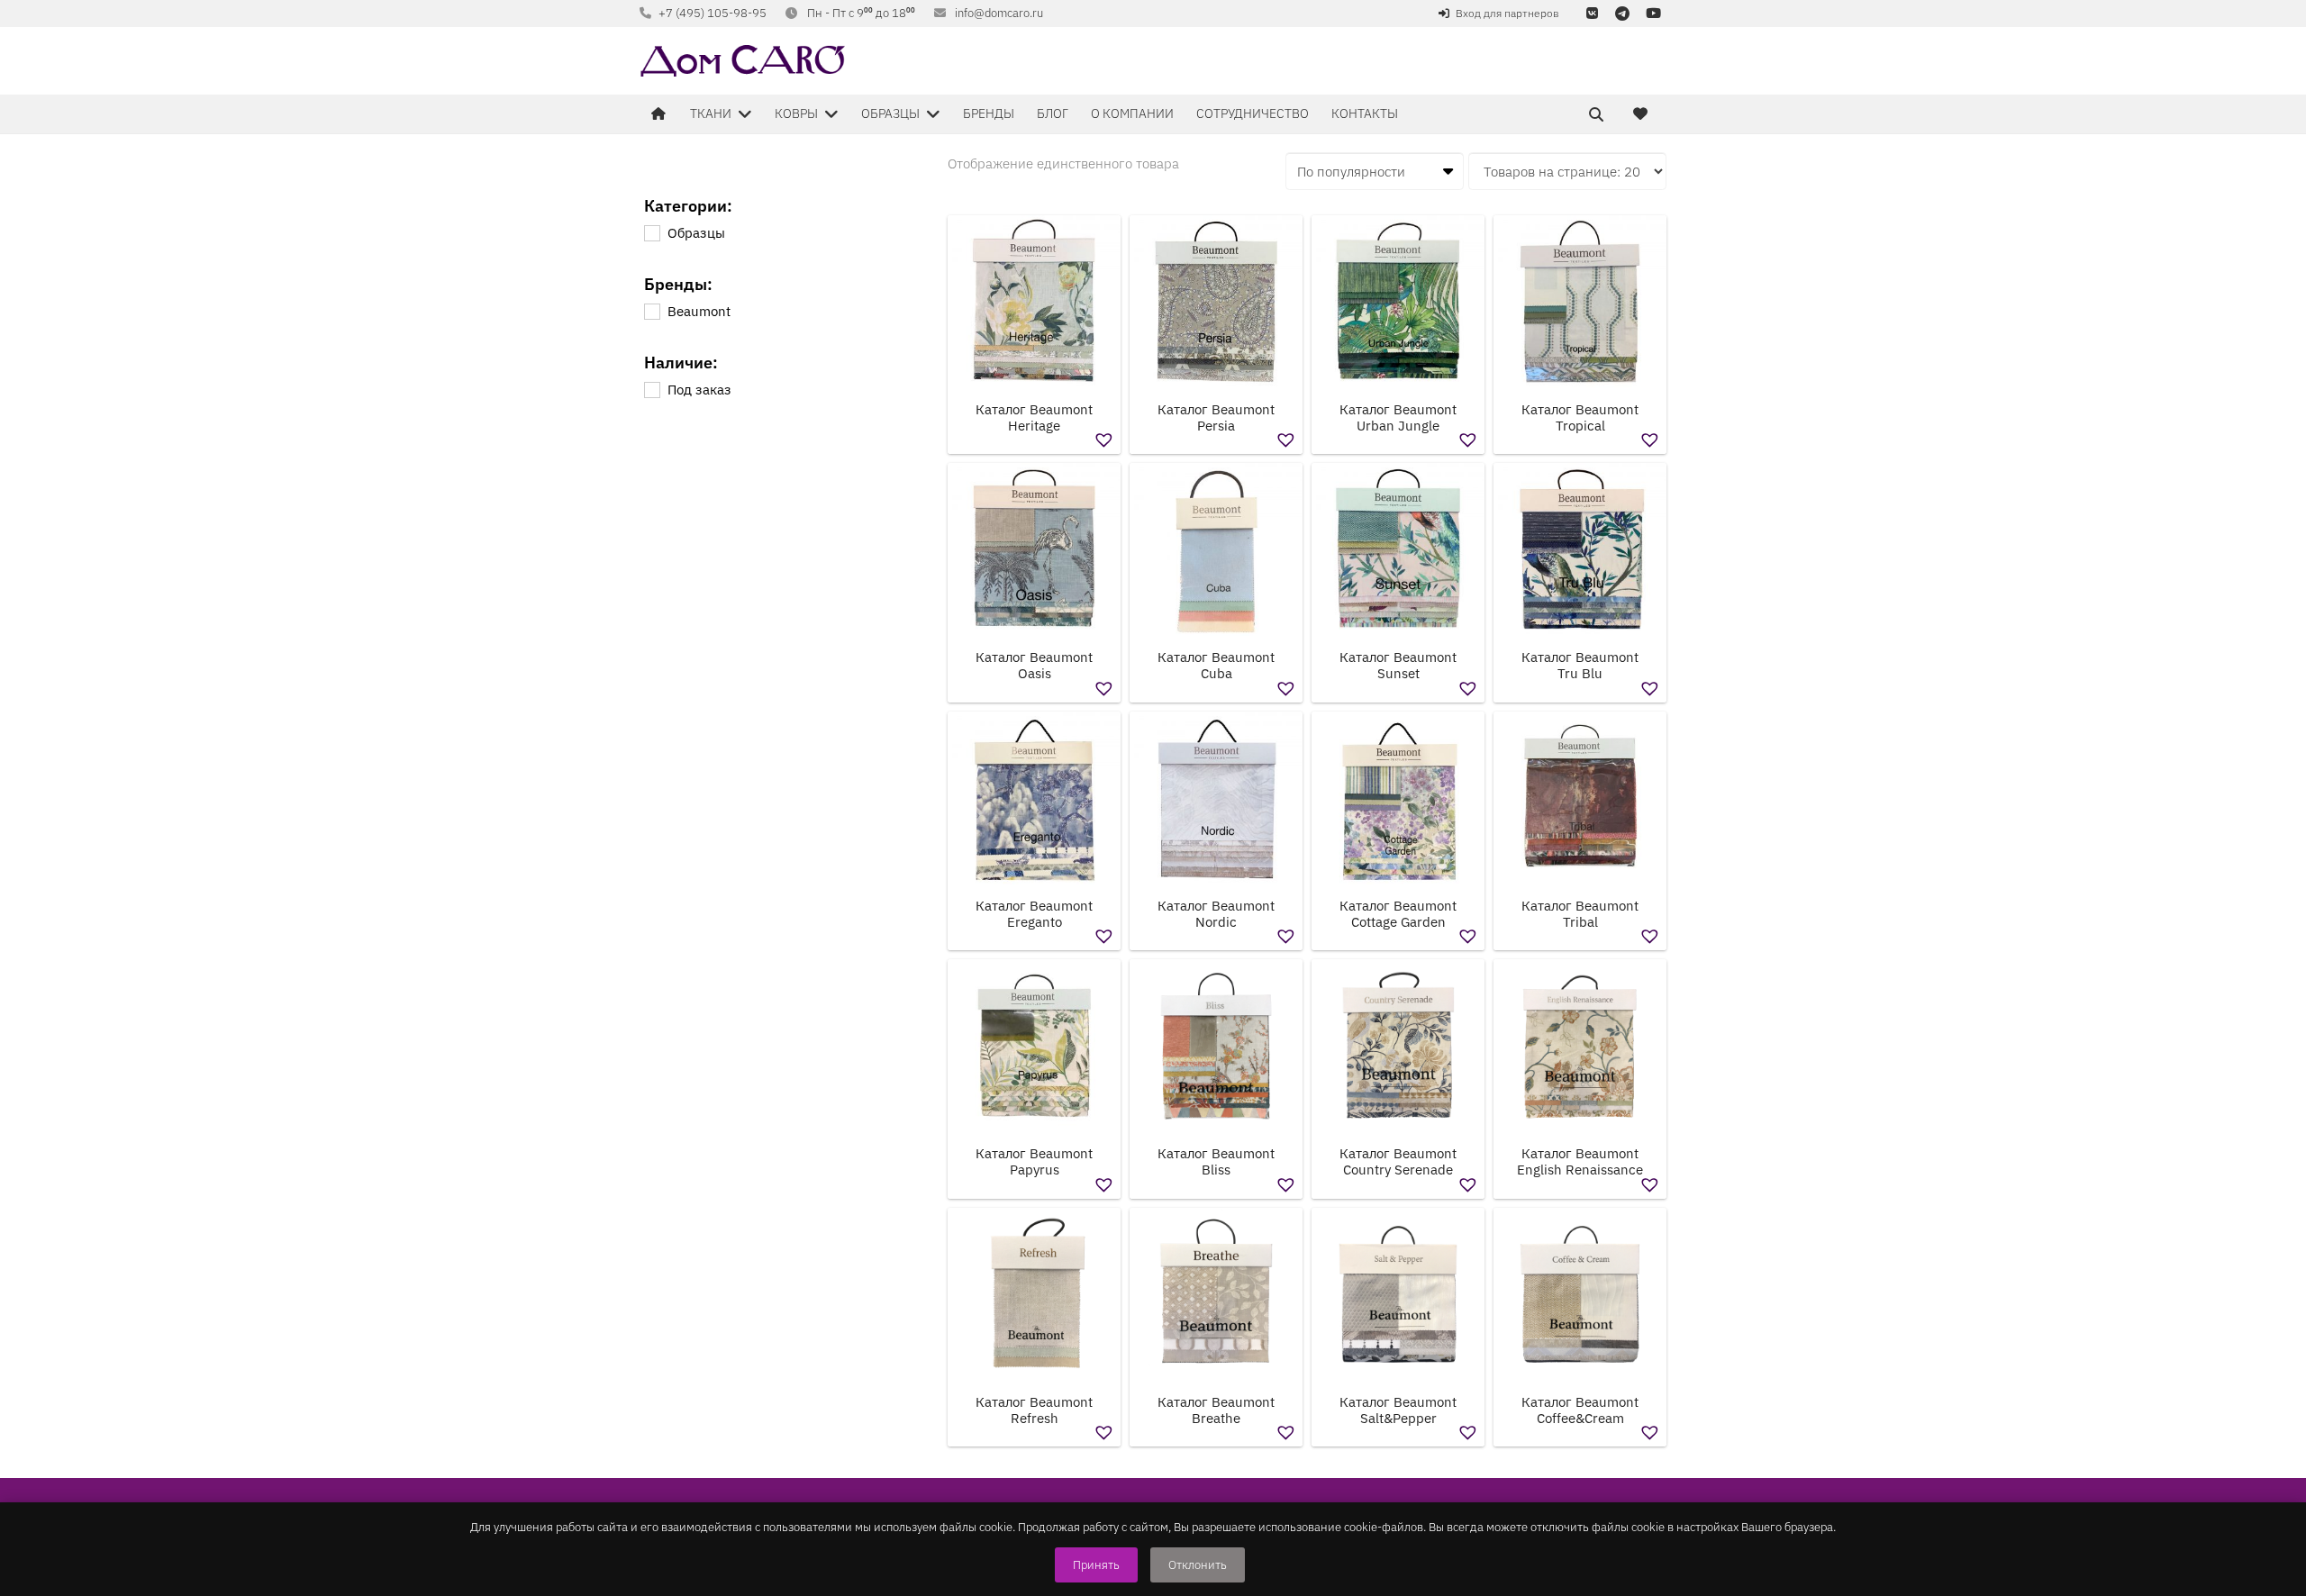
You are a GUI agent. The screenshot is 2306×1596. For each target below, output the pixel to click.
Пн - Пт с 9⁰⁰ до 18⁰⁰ (861, 13)
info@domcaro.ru (999, 13)
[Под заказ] (651, 389)
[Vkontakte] (1592, 14)
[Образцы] (651, 232)
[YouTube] (1653, 14)
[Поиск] (1596, 114)
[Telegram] (1622, 14)
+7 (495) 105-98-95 (713, 13)
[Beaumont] (651, 311)
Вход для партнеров (1507, 13)
